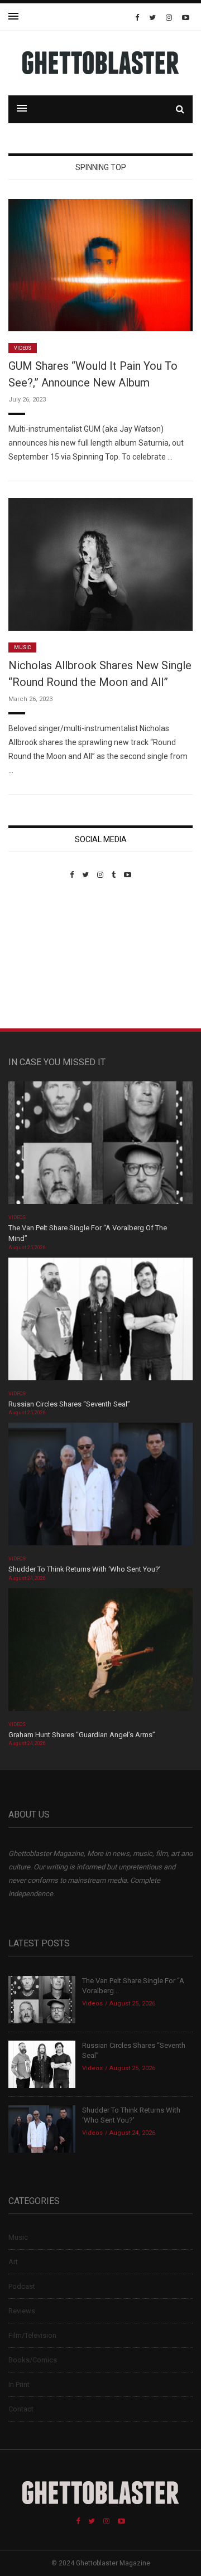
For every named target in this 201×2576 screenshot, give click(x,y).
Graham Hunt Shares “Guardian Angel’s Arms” (83, 1735)
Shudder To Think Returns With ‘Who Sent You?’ (85, 1569)
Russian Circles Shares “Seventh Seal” (69, 1404)
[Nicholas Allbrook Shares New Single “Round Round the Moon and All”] (100, 564)
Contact (21, 2409)
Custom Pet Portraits (41, 956)
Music (22, 647)
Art (13, 2262)
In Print (19, 2384)
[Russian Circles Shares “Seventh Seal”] (100, 1323)
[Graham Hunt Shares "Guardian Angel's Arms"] (100, 1653)
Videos (23, 348)
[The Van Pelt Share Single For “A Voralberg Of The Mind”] (100, 1146)
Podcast (22, 2286)
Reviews (22, 2311)
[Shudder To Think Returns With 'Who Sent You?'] (100, 1488)
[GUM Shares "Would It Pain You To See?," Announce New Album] (100, 265)
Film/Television (32, 2335)
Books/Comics (33, 2360)
